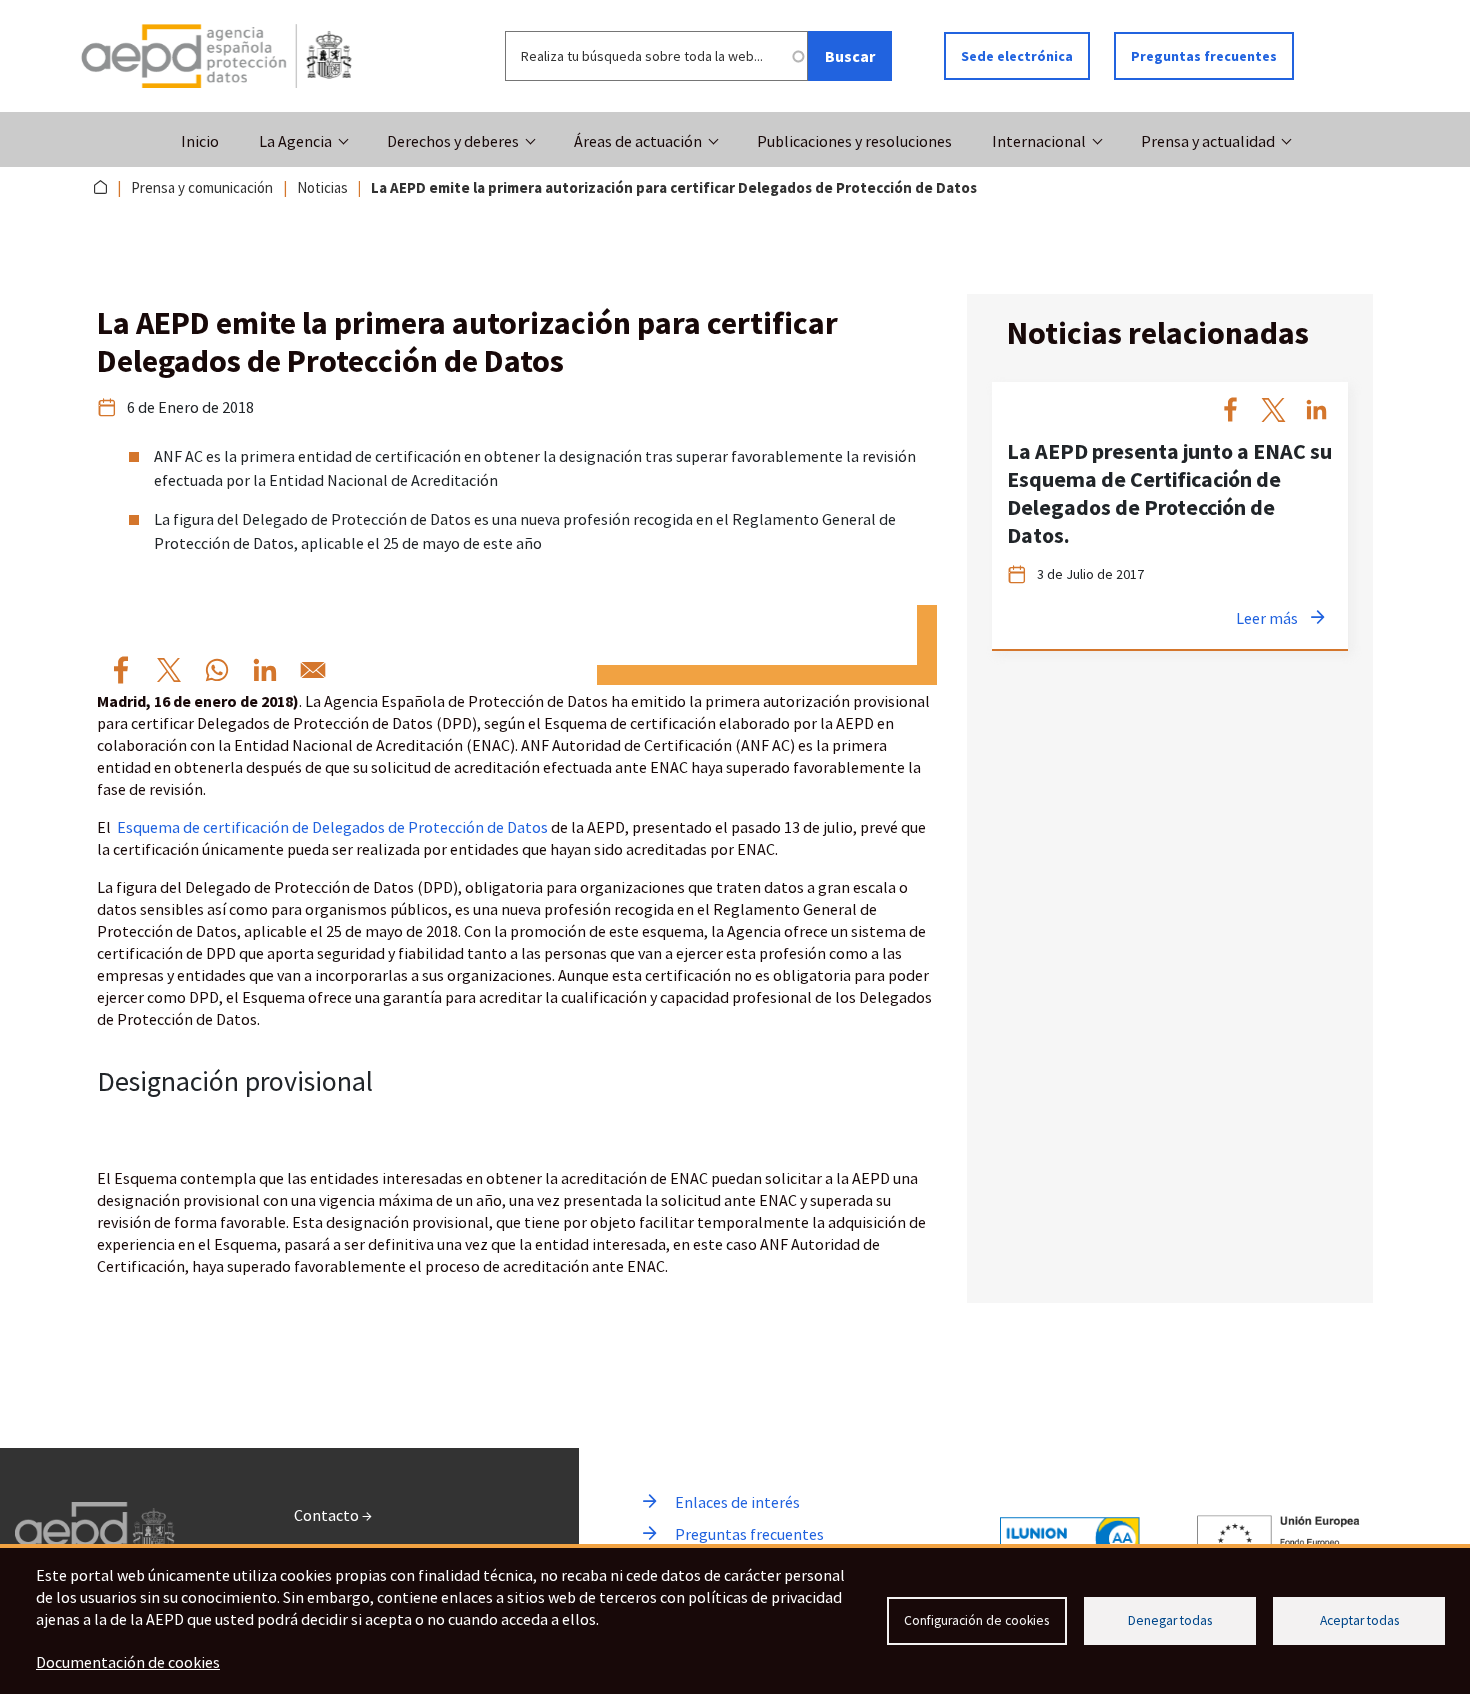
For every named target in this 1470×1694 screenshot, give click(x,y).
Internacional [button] (1039, 141)
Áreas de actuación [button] (638, 141)
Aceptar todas (1359, 1620)
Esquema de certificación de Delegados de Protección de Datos (334, 827)
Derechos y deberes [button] (453, 141)
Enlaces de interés (737, 1502)
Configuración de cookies (976, 1620)
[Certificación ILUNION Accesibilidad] (1070, 1538)
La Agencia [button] (295, 141)
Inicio (200, 141)
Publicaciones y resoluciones (854, 141)
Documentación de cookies (128, 1662)
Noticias (322, 187)
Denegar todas (1170, 1620)
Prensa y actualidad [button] (1208, 141)
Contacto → (333, 1515)
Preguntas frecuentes (1204, 56)
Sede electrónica (1017, 56)
